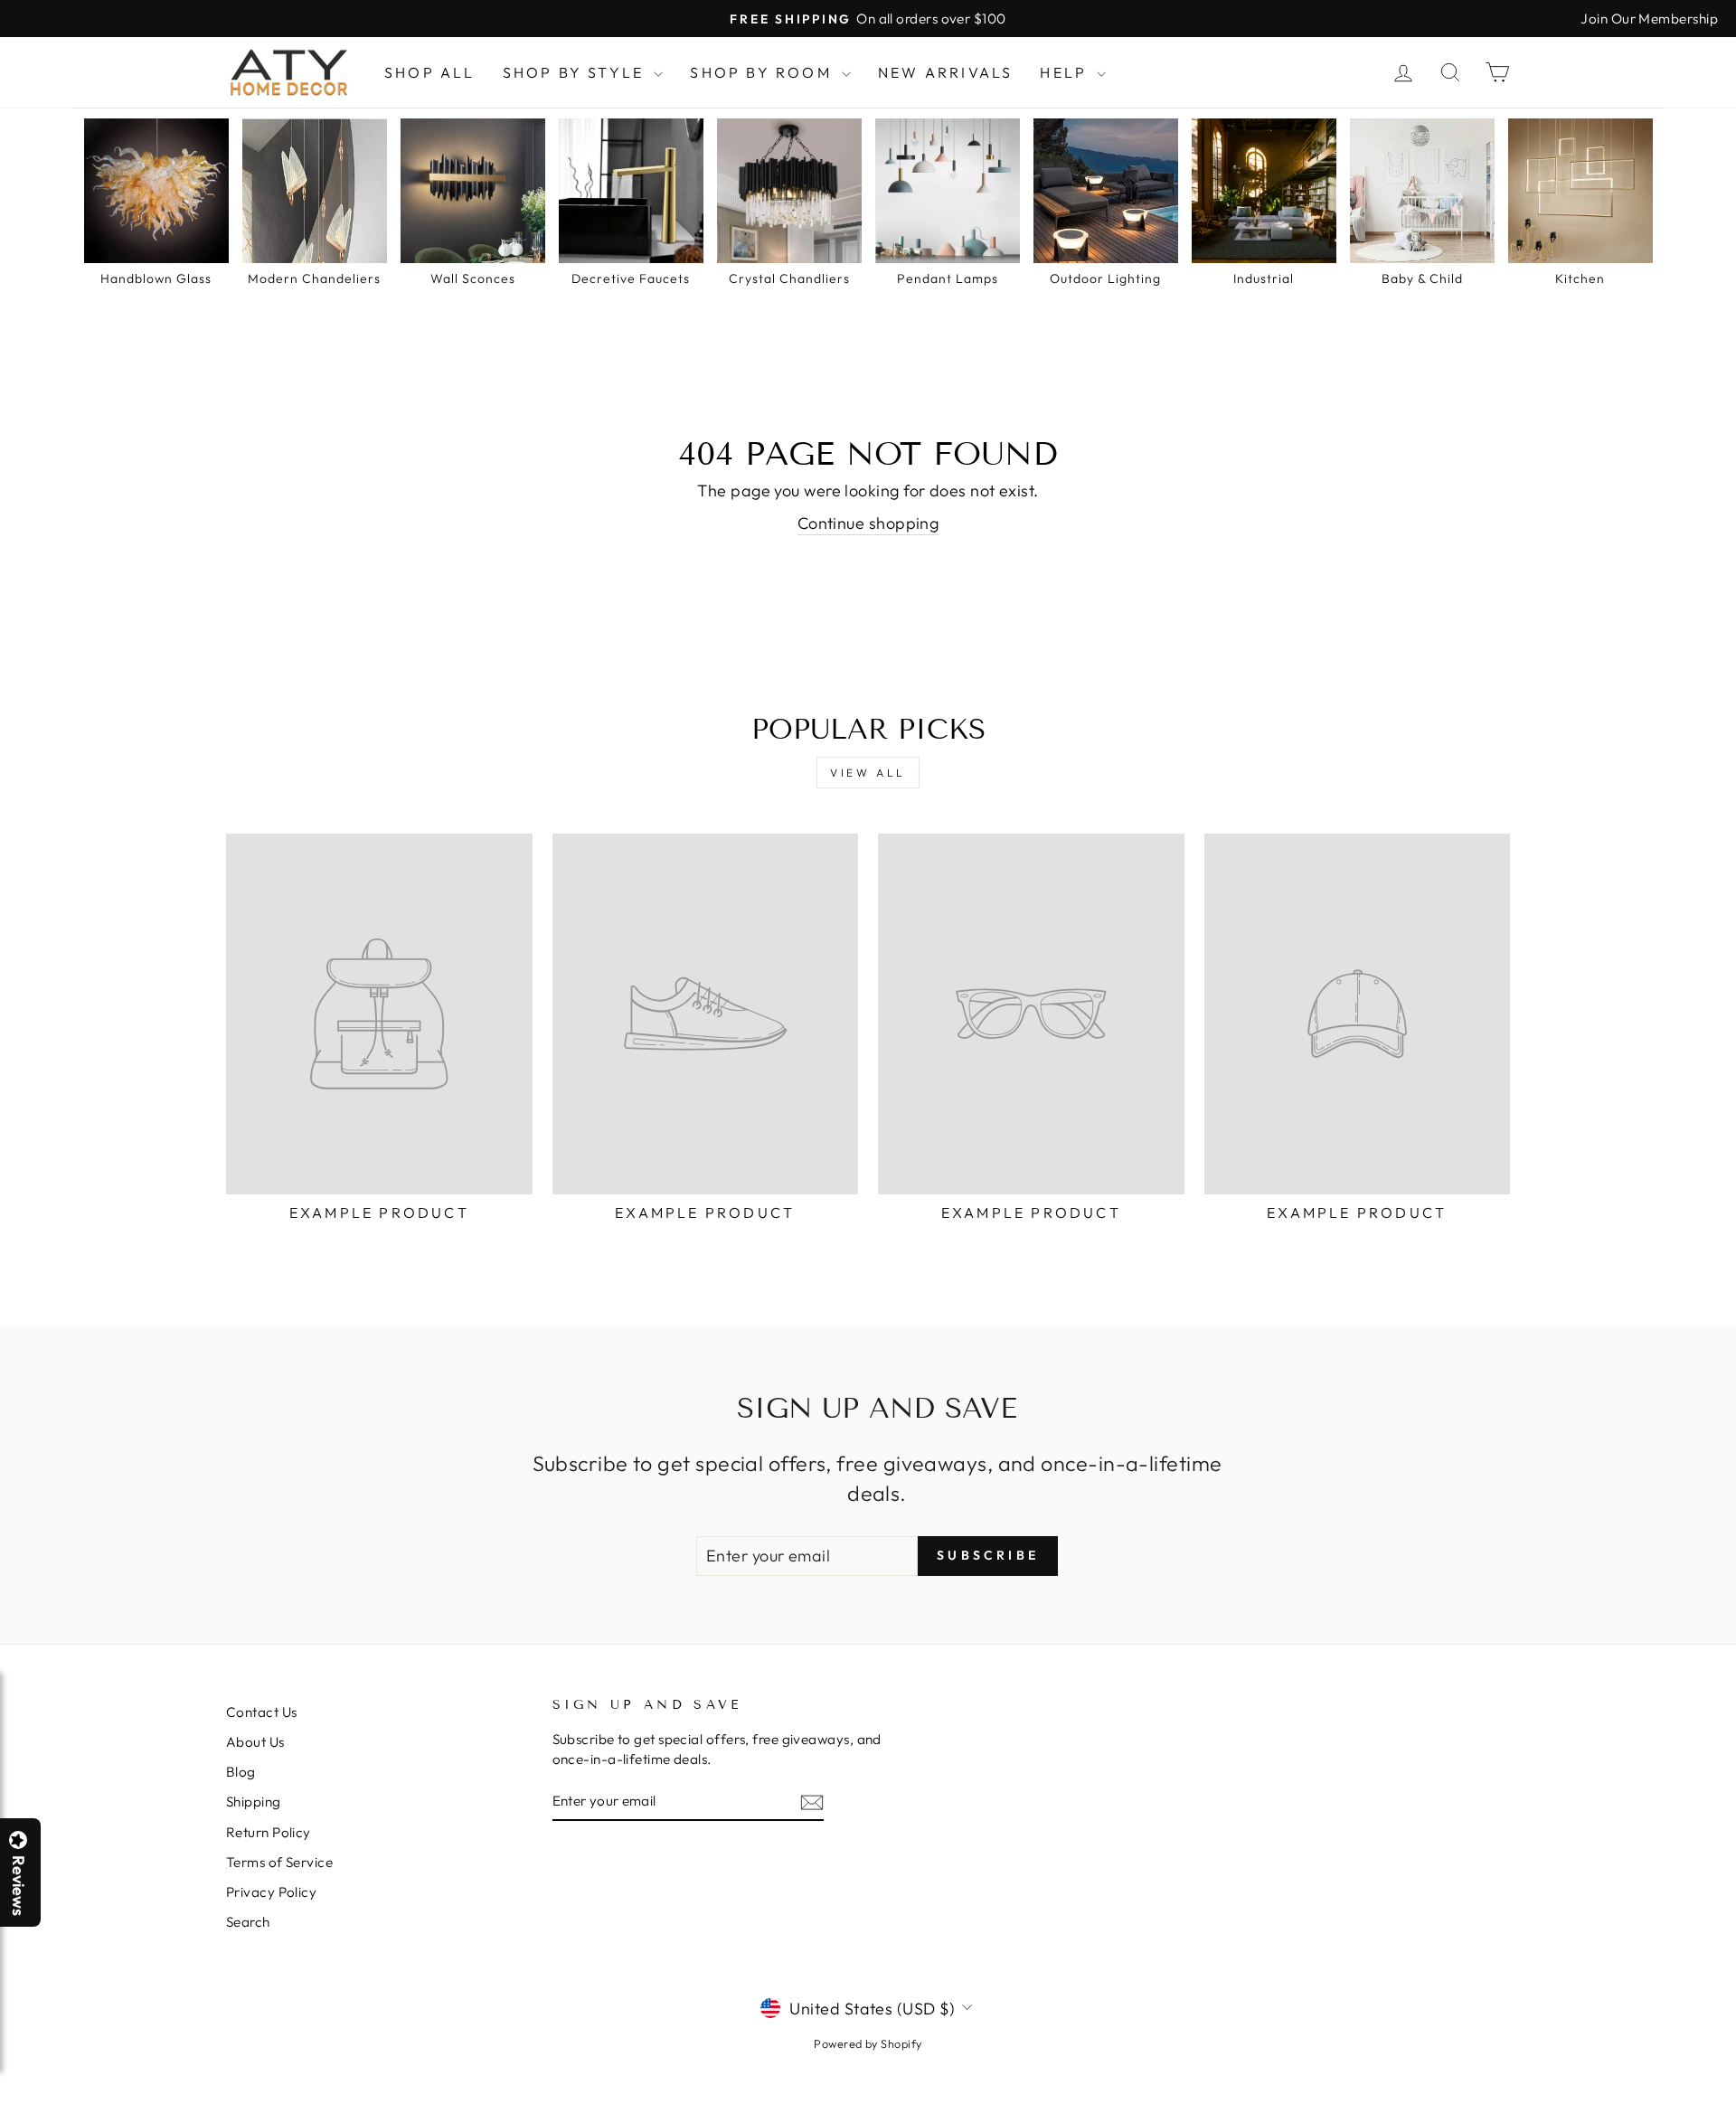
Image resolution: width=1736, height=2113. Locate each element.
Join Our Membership (1649, 19)
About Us (255, 1742)
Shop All (430, 72)
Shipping (254, 1802)
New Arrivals (945, 72)
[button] (1735, 2112)
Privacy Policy (271, 1892)
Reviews (18, 1886)
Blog (241, 1772)
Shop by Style (576, 72)
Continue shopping (868, 523)
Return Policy (269, 1832)
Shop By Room (764, 72)
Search (248, 1922)
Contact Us (262, 1712)
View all (868, 773)
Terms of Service (279, 1862)
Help (1066, 72)
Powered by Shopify (868, 2043)
